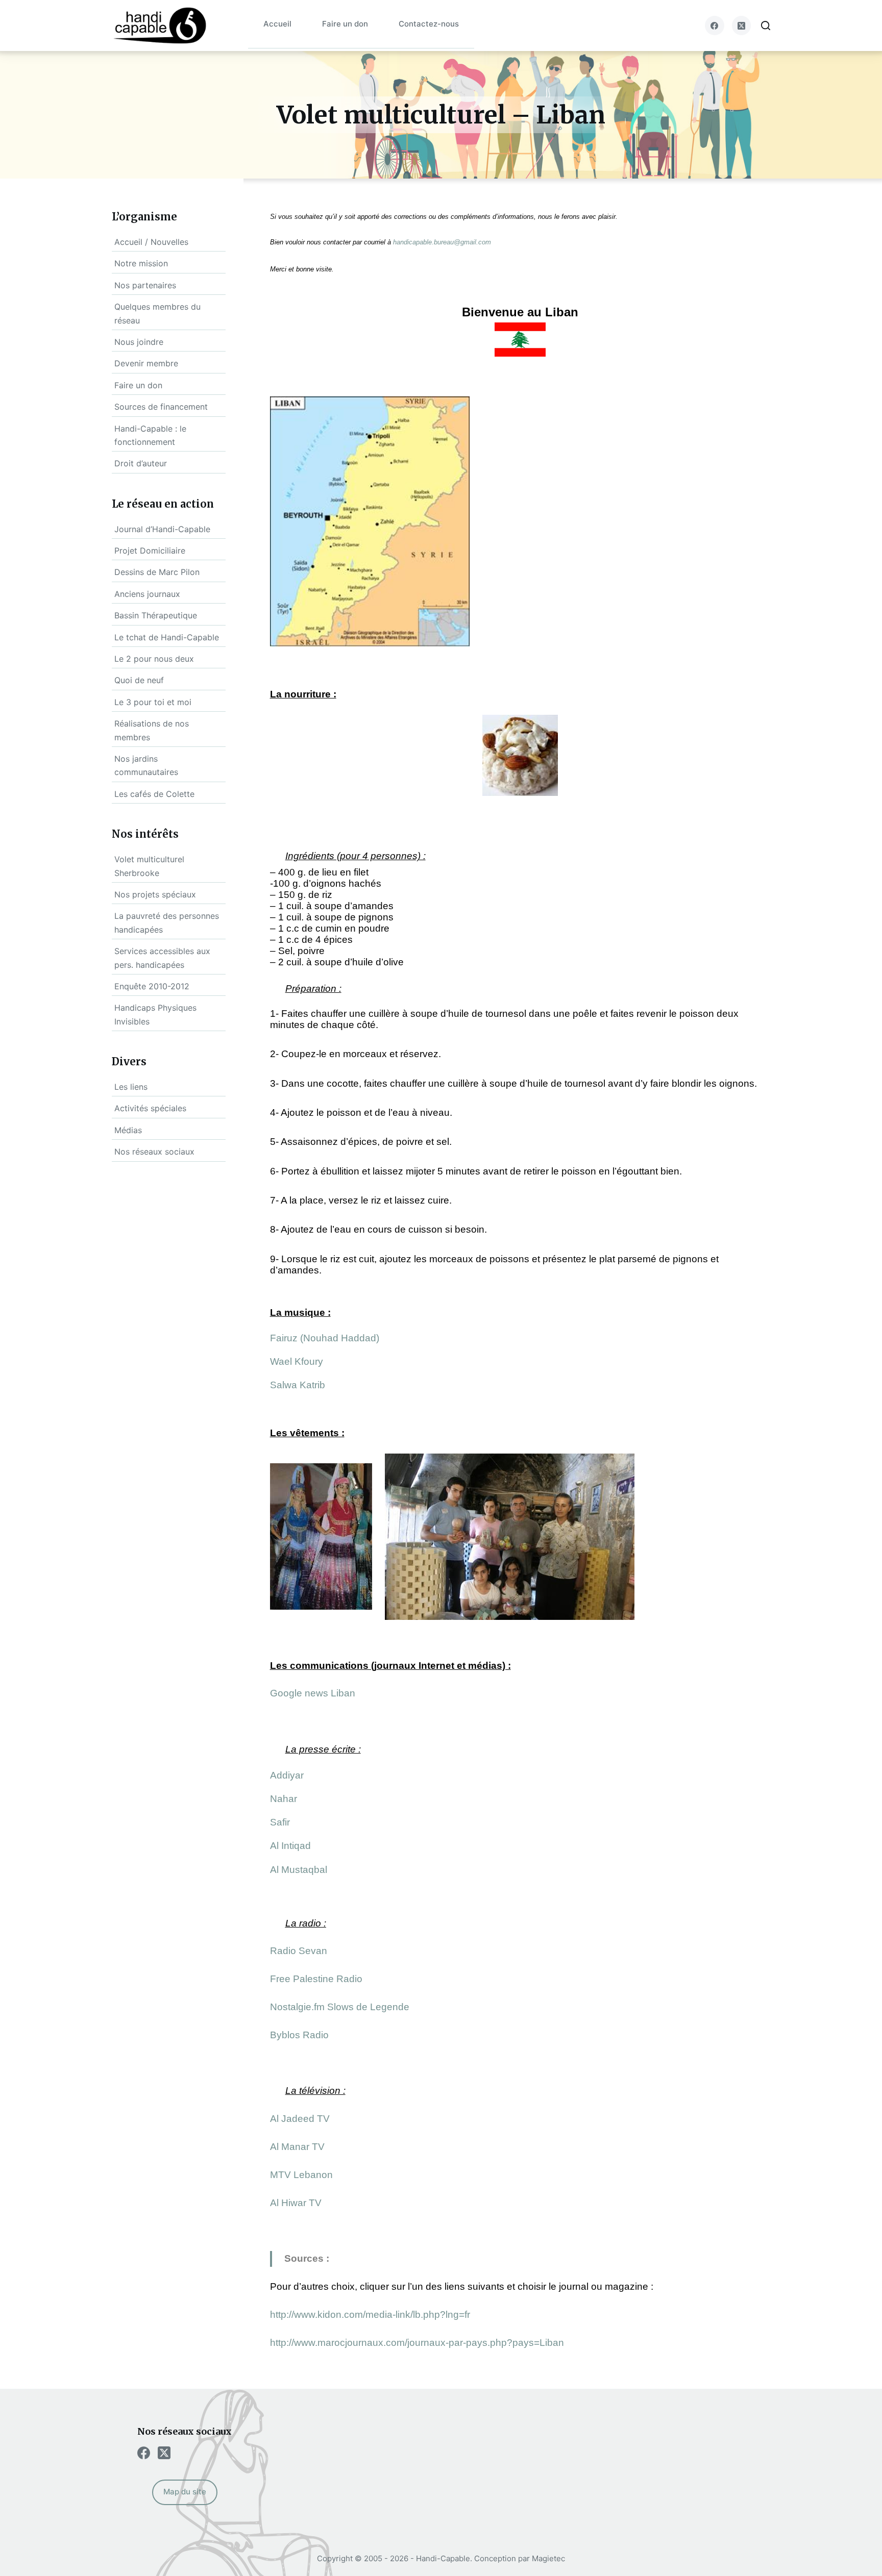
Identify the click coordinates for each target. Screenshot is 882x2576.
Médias (128, 1130)
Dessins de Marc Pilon (157, 572)
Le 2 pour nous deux (154, 659)
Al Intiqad (290, 1846)
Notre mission (141, 263)
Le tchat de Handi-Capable (167, 637)
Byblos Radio (299, 2035)
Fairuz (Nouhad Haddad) (325, 1338)
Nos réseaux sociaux (154, 1152)
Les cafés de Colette (154, 794)
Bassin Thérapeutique (156, 615)
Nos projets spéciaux (155, 894)
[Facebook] (715, 26)
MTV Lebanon (301, 2175)
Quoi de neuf (139, 680)
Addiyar (287, 1775)
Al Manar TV (297, 2147)
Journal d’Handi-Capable (162, 529)
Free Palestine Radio (316, 1979)
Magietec (548, 2558)
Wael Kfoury (297, 1361)
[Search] (766, 26)
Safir (280, 1822)
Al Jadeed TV (300, 2119)
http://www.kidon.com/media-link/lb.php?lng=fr (370, 2315)
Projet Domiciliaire (150, 551)
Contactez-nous (429, 24)
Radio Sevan (299, 1951)
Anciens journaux (147, 594)
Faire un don (345, 24)
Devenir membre (146, 363)
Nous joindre (139, 342)
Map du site (185, 2492)
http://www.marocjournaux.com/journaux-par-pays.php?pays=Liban (417, 2343)
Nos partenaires (145, 285)
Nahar (284, 1799)
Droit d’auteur (141, 463)
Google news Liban (313, 1693)
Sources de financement (161, 407)
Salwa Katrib (298, 1385)
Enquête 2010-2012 (152, 986)
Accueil (277, 24)
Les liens (131, 1087)
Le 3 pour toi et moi (153, 702)
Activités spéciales (150, 1108)
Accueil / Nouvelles (151, 242)
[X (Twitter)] (742, 26)
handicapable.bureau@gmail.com (442, 242)
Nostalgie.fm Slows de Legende (340, 2007)
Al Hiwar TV (296, 2203)
